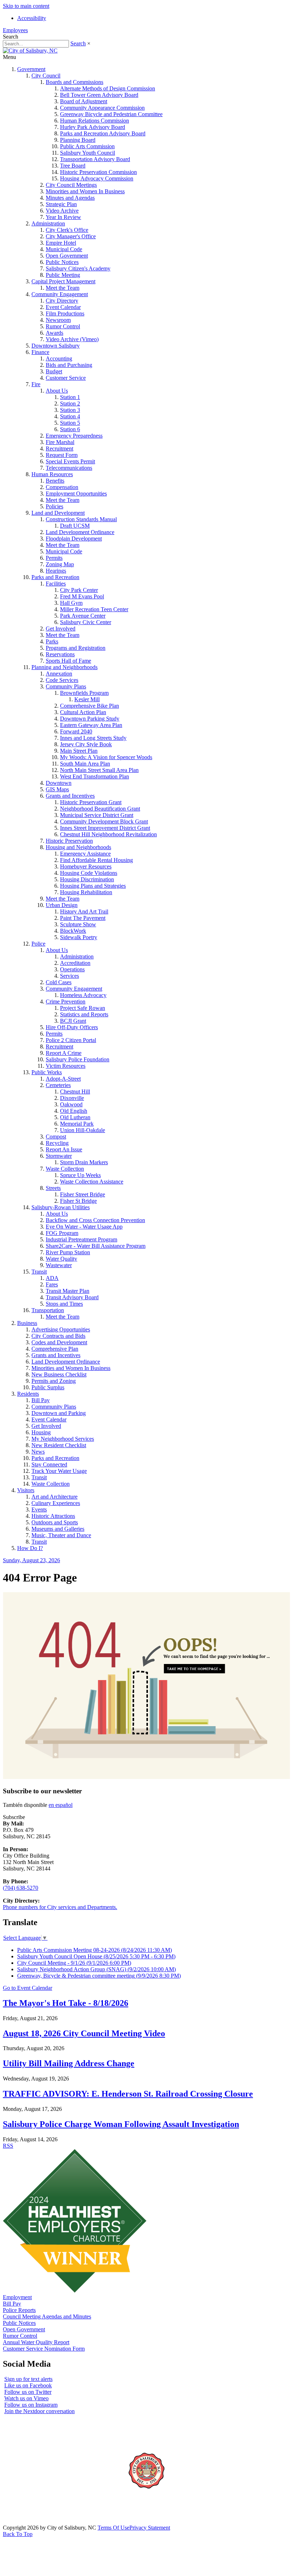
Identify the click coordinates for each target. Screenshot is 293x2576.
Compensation (62, 487)
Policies (54, 506)
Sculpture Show (78, 924)
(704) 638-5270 (21, 1888)
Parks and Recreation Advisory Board (103, 133)
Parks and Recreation (55, 577)
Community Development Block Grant (104, 821)
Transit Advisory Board (72, 1297)
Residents (28, 1394)
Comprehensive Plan (55, 1349)
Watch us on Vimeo (26, 2398)
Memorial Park (77, 1124)
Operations (72, 969)
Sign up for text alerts (28, 2379)
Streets (53, 1188)
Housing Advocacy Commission (97, 178)
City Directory (62, 301)
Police (38, 944)
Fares (52, 1284)
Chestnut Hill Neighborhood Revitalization (108, 834)
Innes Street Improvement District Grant (105, 828)
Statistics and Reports (84, 1014)
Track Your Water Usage (59, 1471)
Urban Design (62, 905)
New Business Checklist (59, 1374)
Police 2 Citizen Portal (71, 1040)
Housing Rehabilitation (86, 892)
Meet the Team (63, 288)
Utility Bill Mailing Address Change (69, 2063)
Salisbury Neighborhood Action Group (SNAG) (96, 1969)
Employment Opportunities (76, 494)
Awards (54, 333)
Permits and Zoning (54, 1381)
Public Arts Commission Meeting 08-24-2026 (95, 1950)
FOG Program (62, 1233)
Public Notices (62, 262)
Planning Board (78, 140)
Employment (17, 2297)
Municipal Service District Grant (97, 815)
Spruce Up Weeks (80, 1175)
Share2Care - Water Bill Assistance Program (96, 1246)
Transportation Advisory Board (95, 159)
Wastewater (59, 1265)
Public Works (47, 1072)
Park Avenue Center (83, 616)
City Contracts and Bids (58, 1336)
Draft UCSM (75, 526)
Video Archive (62, 211)
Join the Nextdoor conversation (39, 2411)
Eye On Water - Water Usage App (84, 1227)
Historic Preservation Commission (98, 172)
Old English (74, 1111)
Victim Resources (66, 1066)
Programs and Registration (76, 648)
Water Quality (61, 1259)
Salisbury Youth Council (88, 153)
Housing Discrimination (87, 879)
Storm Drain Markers (84, 1162)
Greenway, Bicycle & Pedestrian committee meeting (99, 1976)
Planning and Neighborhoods (64, 667)
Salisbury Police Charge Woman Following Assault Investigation (121, 2124)
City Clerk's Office (67, 230)
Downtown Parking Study (90, 719)
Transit (39, 1272)
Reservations (60, 654)
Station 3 (70, 410)
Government (31, 69)
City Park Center (79, 590)
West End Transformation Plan (95, 776)
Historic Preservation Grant (91, 802)
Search (78, 43)
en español (61, 1805)
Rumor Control (63, 326)
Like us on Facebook (28, 2385)
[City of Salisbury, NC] (30, 51)
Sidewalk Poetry (79, 937)
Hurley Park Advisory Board (93, 127)
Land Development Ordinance (80, 532)
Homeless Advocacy (83, 995)
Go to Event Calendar (28, 1988)
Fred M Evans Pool (82, 596)
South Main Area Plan (85, 764)
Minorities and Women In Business (85, 191)
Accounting (59, 358)
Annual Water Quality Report (36, 2342)
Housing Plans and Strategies (93, 886)
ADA (52, 1278)
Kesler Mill (87, 699)
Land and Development (58, 513)
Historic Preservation (69, 841)
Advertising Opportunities (61, 1329)
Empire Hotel (61, 243)
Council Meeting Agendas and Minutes (47, 2316)
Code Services (62, 680)
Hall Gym (71, 603)
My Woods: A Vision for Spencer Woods (106, 757)
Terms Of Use (113, 2528)
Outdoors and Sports (55, 1522)
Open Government (67, 256)
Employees (15, 30)
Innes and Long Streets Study (93, 738)
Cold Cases (59, 982)
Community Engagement (60, 294)
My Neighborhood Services (63, 1439)
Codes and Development (59, 1342)
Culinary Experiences (56, 1503)
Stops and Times (64, 1304)
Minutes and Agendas (70, 198)
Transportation (48, 1310)
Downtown (59, 783)
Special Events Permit (70, 461)
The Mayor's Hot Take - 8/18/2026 (66, 2003)
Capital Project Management (63, 281)
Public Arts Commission (87, 146)
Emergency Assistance (85, 854)
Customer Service (66, 378)
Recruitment (59, 449)
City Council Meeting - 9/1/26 (74, 1963)
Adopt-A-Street (63, 1079)
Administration (48, 223)
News (38, 1452)
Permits (54, 558)
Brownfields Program (84, 693)
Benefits (55, 481)
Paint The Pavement (83, 918)
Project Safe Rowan (83, 1008)
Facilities (56, 584)
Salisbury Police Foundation (78, 1059)
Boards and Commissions (75, 82)
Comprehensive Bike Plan (90, 706)
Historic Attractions (53, 1516)
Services (69, 976)
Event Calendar (63, 307)
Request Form (62, 455)
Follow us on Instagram (31, 2405)
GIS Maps (57, 789)
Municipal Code (64, 249)
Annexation (59, 674)
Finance (40, 352)
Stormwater (59, 1156)
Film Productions (65, 313)
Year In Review (63, 217)
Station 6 (70, 429)
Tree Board (73, 166)
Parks (52, 641)
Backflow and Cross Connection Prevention (95, 1220)
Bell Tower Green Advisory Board (99, 95)
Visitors (26, 1490)
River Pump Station (68, 1252)
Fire (36, 384)
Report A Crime (64, 1053)
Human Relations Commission (95, 121)
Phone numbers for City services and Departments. (60, 1907)
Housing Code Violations (89, 873)
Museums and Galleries (58, 1529)
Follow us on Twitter (28, 2392)
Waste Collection (65, 1169)
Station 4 (70, 416)
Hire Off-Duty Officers (72, 1027)
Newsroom (58, 320)
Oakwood (71, 1104)
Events (39, 1509)
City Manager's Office (71, 236)
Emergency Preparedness (74, 436)
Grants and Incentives (70, 796)
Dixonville (72, 1098)
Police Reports (19, 2310)
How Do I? (30, 1548)
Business (27, 1323)
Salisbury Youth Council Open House (96, 1956)
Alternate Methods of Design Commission (108, 88)
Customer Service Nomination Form (44, 2349)
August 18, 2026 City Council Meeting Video (84, 2033)
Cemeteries (58, 1085)
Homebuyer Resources (86, 866)
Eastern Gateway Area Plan (91, 725)
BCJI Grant (73, 1021)
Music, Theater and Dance (61, 1535)
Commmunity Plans (54, 1407)
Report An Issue (64, 1149)
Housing (41, 1432)
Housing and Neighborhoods (78, 847)
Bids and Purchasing (69, 365)
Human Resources (52, 474)
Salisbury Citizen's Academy (78, 268)
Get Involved (61, 629)
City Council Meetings (71, 185)
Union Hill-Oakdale (83, 1130)
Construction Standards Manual (81, 519)
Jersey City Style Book (86, 744)
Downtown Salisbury (56, 346)
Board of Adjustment (84, 101)
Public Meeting (63, 275)
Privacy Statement (150, 2528)
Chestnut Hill (75, 1092)
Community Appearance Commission (102, 108)
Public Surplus (48, 1387)
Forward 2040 (76, 731)
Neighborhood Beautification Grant (100, 809)
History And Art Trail (84, 911)
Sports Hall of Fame (68, 661)
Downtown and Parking (59, 1413)
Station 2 (70, 403)
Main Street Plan (79, 751)
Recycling (57, 1143)
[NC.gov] (30, 2521)
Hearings (56, 571)
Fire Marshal (60, 442)
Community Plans (66, 686)
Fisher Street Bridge (83, 1194)
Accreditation (75, 963)
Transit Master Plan (68, 1291)
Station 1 (70, 397)
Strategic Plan (61, 204)
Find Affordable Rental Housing (96, 860)
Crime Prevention (66, 1001)
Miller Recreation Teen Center (94, 609)
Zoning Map (60, 564)
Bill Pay (41, 1400)
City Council (46, 76)
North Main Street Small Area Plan (99, 770)
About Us (57, 391)
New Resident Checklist (59, 1445)
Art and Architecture (54, 1497)
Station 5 (70, 423)
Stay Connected (49, 1464)
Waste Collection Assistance (92, 1182)
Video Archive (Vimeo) (72, 339)
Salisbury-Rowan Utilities (61, 1207)
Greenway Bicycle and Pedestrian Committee (111, 114)
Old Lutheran (75, 1117)
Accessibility (32, 18)
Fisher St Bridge (78, 1201)
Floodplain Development (74, 539)
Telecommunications (69, 468)
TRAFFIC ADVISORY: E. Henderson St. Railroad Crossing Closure (128, 2094)
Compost (56, 1137)
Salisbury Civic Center (86, 622)
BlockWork (73, 931)
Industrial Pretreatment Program (81, 1239)
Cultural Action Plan (83, 712)
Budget (54, 371)
